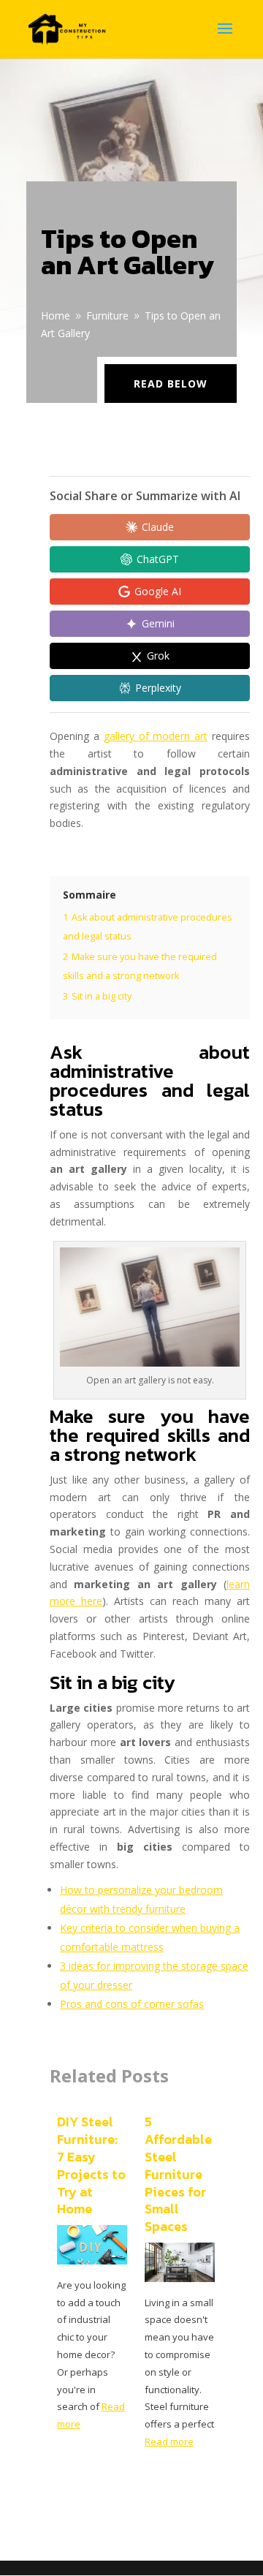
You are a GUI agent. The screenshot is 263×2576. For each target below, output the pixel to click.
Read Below (171, 384)
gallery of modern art (156, 736)
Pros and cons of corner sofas (132, 2004)
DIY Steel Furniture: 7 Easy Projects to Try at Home (91, 2165)
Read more (169, 2441)
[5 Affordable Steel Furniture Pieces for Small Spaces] (180, 2278)
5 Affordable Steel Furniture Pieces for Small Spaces (178, 2174)
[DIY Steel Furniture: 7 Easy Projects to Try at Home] (92, 2260)
